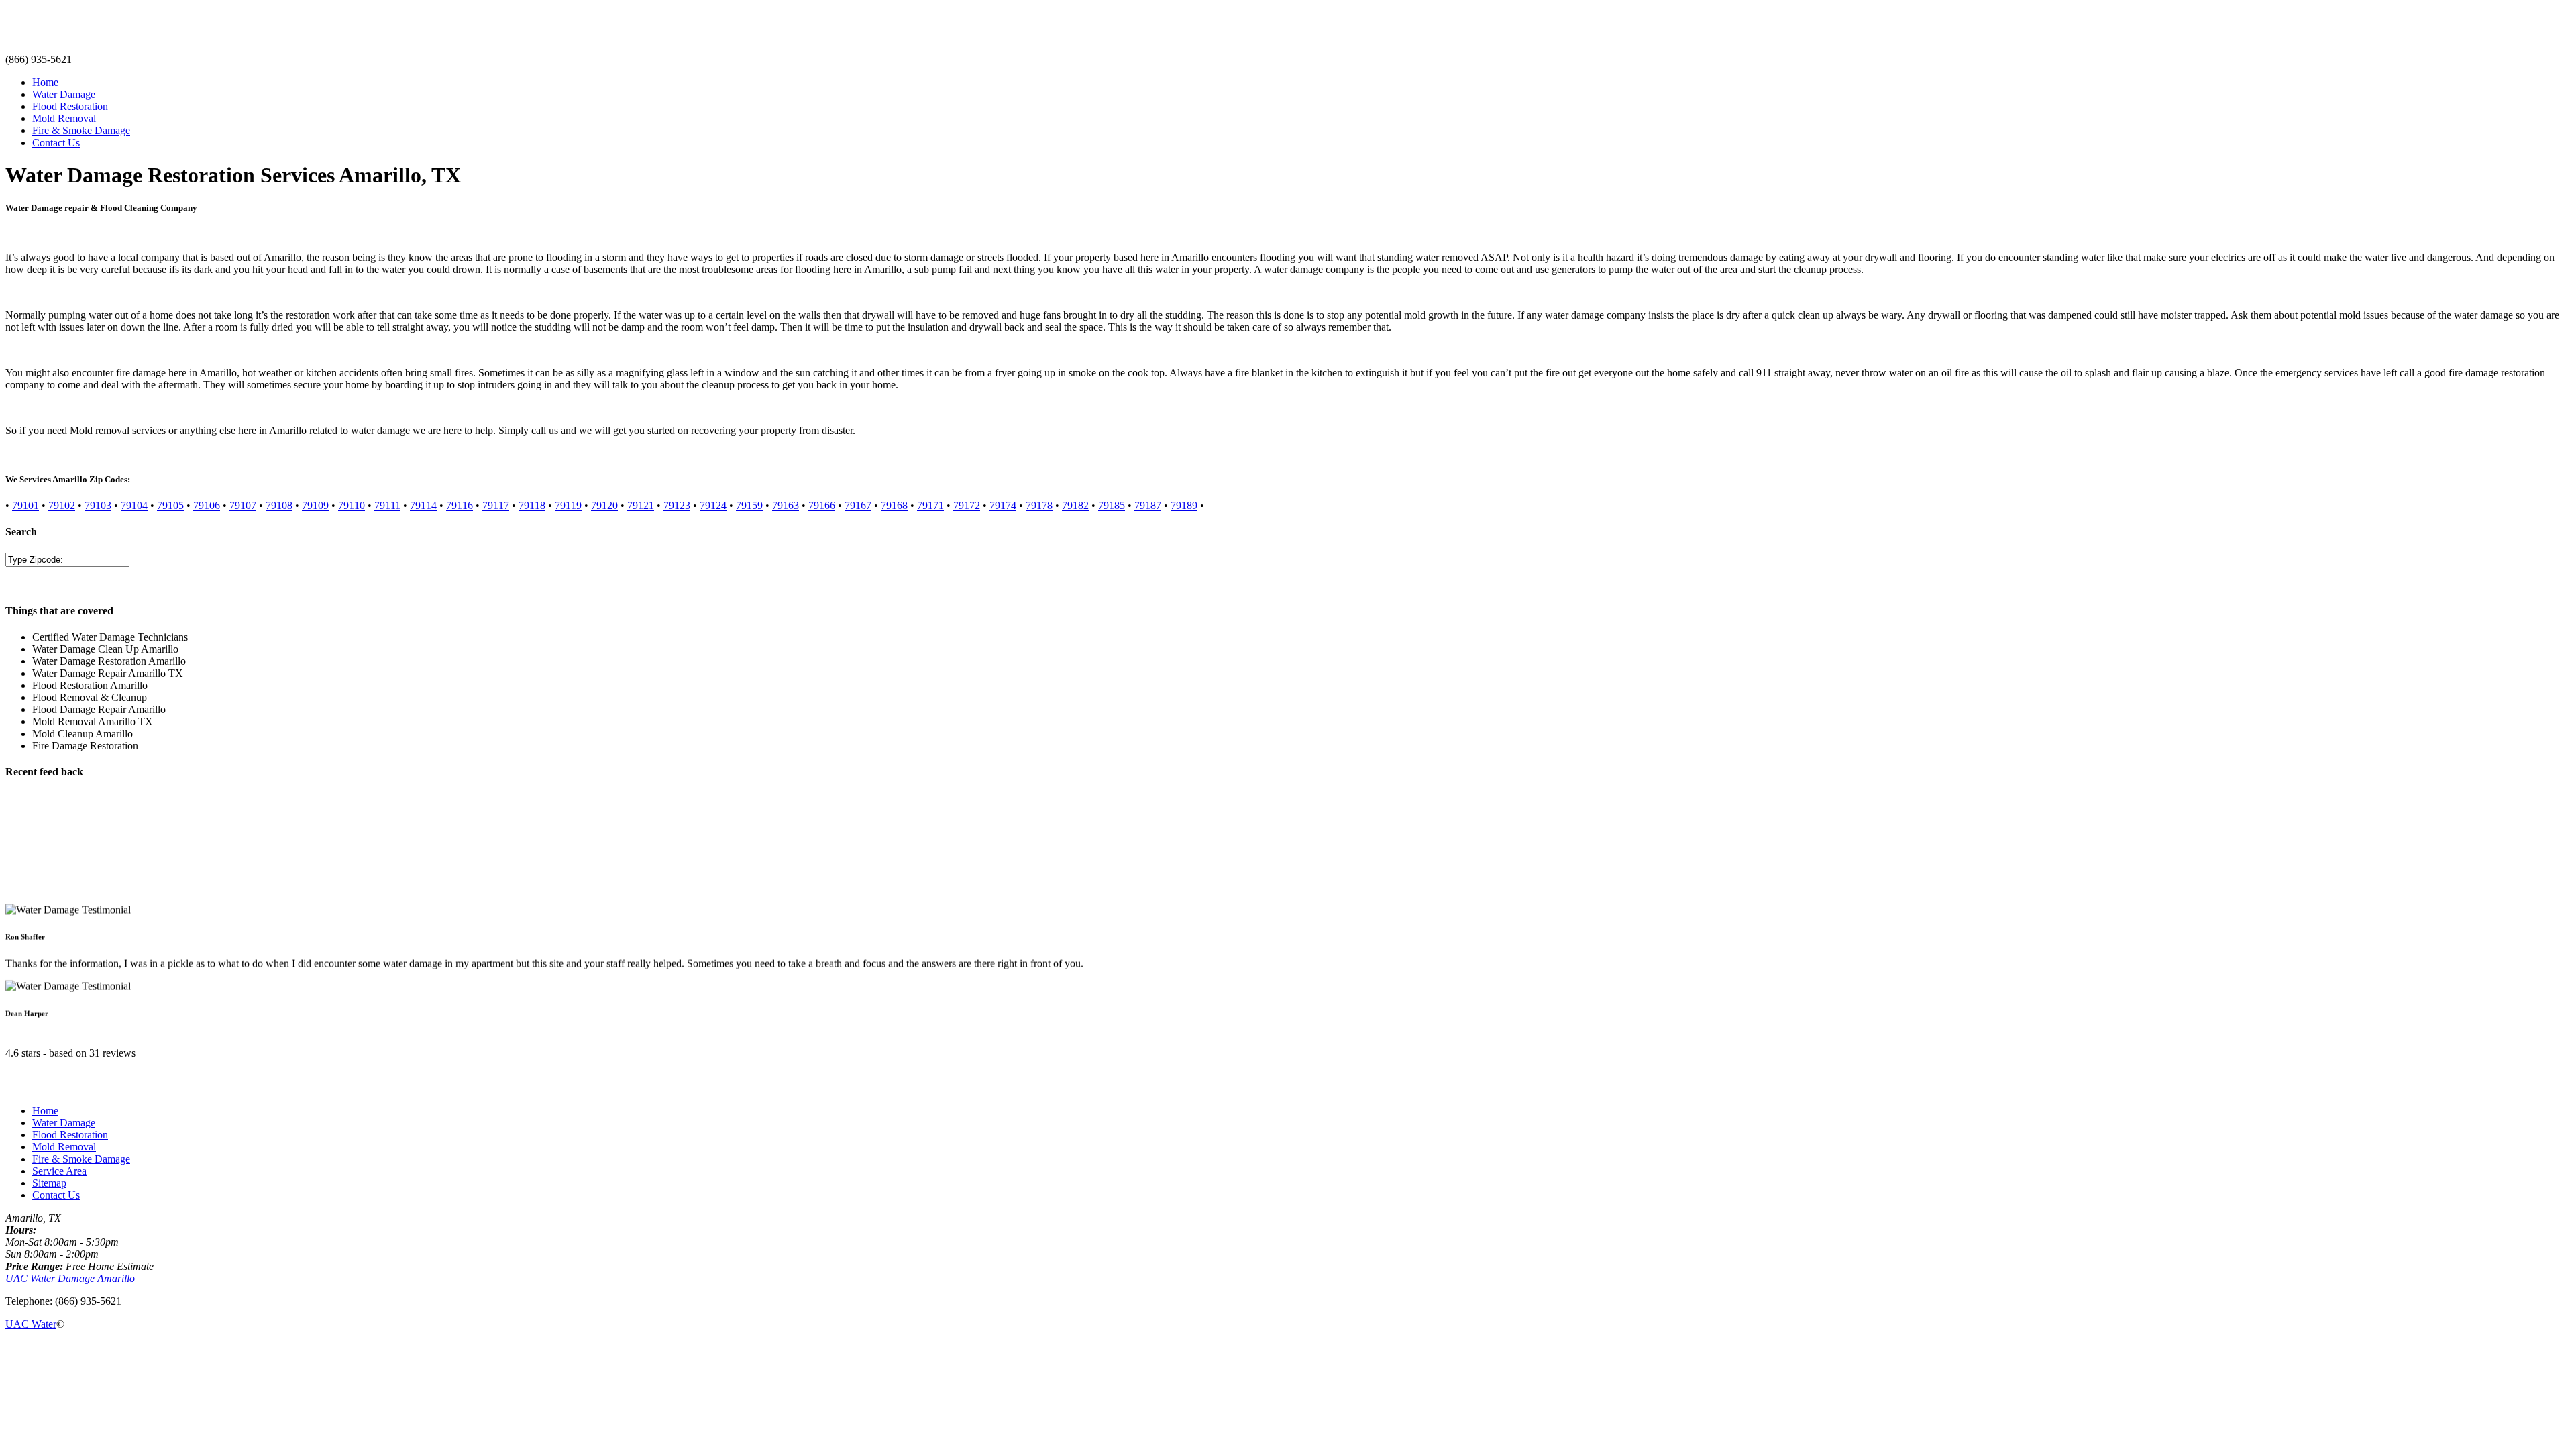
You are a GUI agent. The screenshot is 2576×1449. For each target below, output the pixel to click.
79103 (98, 505)
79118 (532, 505)
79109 (315, 505)
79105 (170, 505)
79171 (930, 505)
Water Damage (64, 94)
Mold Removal (64, 118)
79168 (894, 505)
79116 (460, 505)
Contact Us (56, 143)
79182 (1075, 505)
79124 (713, 505)
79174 (1003, 505)
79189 (1184, 505)
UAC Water (31, 1324)
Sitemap (49, 1183)
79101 (25, 505)
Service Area (59, 1171)
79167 (858, 505)
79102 (62, 505)
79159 (749, 505)
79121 (641, 505)
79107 (243, 505)
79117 (496, 505)
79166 (822, 505)
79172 (967, 505)
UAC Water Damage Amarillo (70, 1278)
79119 (568, 505)
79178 (1039, 505)
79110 (352, 505)
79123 (677, 505)
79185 (1112, 505)
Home (45, 82)
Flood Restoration (70, 106)
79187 (1148, 505)
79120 (604, 505)
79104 (134, 505)
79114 (423, 505)
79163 (786, 505)
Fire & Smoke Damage (81, 130)
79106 (207, 505)
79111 (387, 505)
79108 (279, 505)
